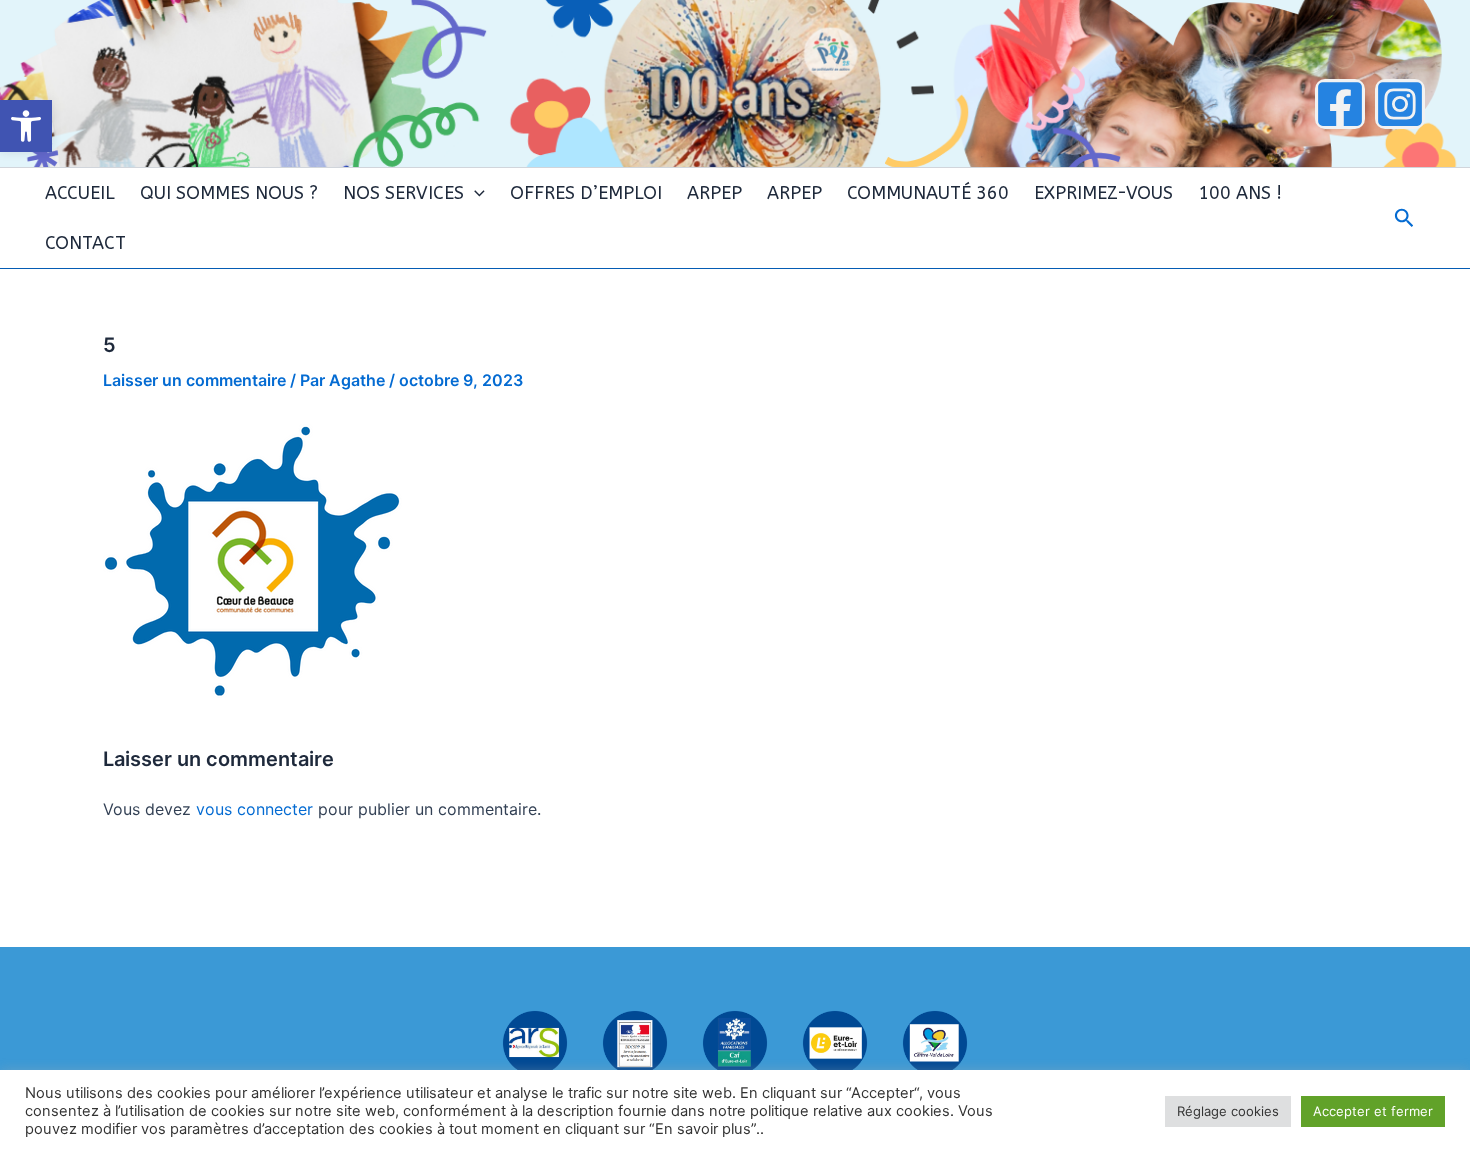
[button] (26, 126)
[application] (474, 193)
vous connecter (254, 809)
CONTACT (85, 243)
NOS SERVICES (403, 193)
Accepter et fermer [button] (1373, 1111)
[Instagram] (1400, 104)
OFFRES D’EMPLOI (586, 193)
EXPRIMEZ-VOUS (1103, 193)
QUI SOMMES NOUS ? (229, 193)
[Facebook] (1340, 104)
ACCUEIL (80, 193)
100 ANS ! (1240, 193)
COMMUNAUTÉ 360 (928, 193)
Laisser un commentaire (194, 380)
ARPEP (714, 193)
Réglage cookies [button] (1228, 1111)
